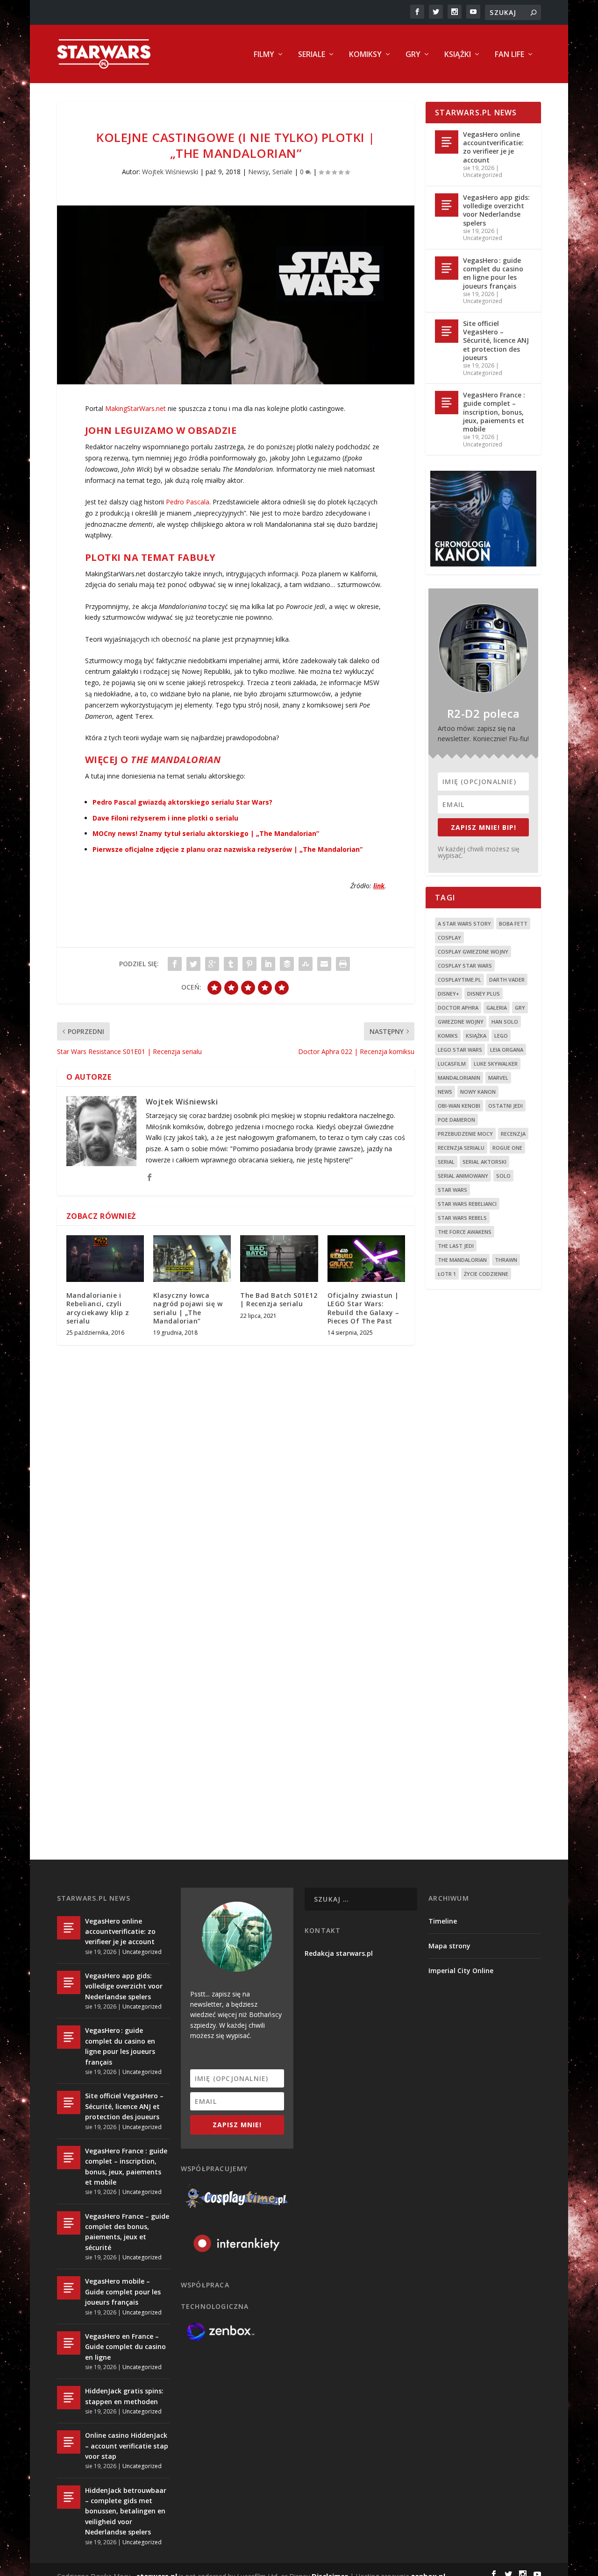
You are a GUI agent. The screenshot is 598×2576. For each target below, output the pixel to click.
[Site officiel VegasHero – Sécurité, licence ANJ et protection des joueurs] (447, 331)
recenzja (513, 1134)
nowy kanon (478, 1092)
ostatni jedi (505, 1106)
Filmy (264, 55)
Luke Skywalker (496, 1064)
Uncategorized (483, 175)
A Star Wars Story (464, 924)
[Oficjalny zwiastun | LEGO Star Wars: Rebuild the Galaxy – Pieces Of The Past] (366, 1259)
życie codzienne (486, 1274)
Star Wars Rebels (462, 1218)
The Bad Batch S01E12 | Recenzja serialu (279, 1299)
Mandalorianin (459, 1078)
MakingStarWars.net (135, 408)
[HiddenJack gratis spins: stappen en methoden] (69, 2398)
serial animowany (463, 1176)
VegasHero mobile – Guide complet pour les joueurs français (123, 2292)
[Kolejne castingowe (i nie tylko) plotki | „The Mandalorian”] (236, 295)
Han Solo (505, 1022)
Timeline (443, 1921)
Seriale (312, 55)
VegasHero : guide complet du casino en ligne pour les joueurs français (493, 273)
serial (446, 1162)
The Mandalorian (462, 1260)
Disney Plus (484, 994)
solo (503, 1176)
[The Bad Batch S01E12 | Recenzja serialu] (279, 1259)
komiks (448, 1036)
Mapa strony (449, 1946)
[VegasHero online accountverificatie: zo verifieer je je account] (447, 142)
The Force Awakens (465, 1232)
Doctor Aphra (458, 1008)
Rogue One (507, 1148)
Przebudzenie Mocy (465, 1134)
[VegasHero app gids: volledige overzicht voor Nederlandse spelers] (447, 205)
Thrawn (506, 1260)
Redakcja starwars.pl (339, 1953)
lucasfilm (452, 1064)
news (445, 1092)
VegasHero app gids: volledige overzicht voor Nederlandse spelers (496, 210)
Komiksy (365, 55)
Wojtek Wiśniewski (170, 172)
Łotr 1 (447, 1274)
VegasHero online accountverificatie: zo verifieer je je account (493, 147)
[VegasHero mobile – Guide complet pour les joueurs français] (69, 2288)
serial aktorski (484, 1162)
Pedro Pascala (188, 502)
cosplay (449, 938)
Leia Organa (507, 1050)
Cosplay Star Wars (465, 966)
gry (520, 1008)
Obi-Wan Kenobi (459, 1106)
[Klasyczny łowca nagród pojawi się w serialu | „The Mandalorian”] (192, 1259)
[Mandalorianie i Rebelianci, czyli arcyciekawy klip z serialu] (105, 1259)
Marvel (498, 1078)
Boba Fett (513, 924)
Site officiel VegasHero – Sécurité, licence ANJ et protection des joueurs (496, 340)
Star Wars (452, 1190)
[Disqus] (236, 1490)
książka (476, 1036)
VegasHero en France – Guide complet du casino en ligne (125, 2347)
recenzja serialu (461, 1148)
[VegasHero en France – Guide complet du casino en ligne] (69, 2343)
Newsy (258, 172)
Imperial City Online (461, 1971)
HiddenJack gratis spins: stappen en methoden (124, 2396)
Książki (458, 55)
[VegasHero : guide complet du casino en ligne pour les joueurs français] (447, 268)
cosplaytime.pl (459, 980)
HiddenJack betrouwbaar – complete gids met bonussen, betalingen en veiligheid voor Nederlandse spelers (126, 2511)
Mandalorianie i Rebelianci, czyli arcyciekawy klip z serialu (98, 1308)
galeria (497, 1008)
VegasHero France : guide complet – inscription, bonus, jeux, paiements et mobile (494, 412)
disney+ (448, 994)
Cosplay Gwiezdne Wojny (473, 952)
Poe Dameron (456, 1120)
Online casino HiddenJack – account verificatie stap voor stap (127, 2446)
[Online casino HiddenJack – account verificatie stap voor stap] (69, 2442)
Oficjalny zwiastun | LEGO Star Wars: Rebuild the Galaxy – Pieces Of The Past (363, 1308)
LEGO (501, 1036)
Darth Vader (507, 980)
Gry (413, 55)
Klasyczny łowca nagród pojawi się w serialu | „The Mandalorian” (188, 1308)
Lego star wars (460, 1050)
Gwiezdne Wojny (461, 1022)
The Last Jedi (456, 1246)
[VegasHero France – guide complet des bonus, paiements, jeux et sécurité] (69, 2223)
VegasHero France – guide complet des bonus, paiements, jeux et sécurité (127, 2232)
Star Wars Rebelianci (467, 1204)
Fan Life (509, 55)
